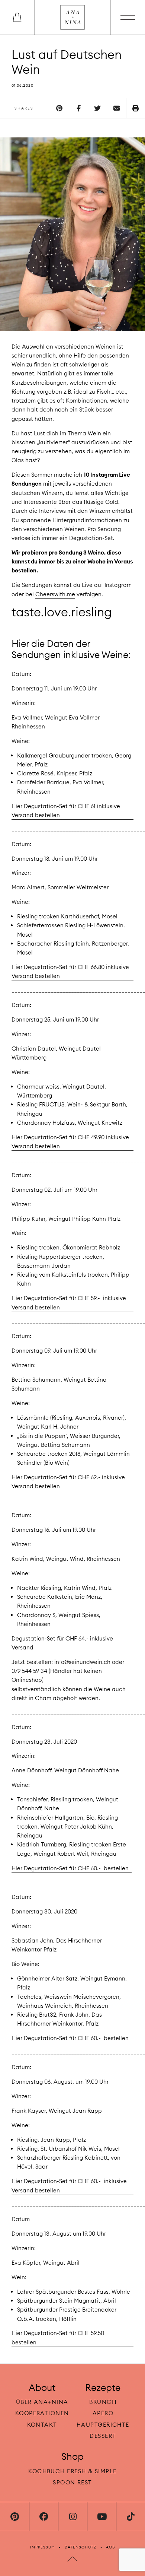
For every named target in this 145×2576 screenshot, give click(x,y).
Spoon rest (72, 2482)
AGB (110, 2547)
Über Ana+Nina (42, 2402)
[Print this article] (136, 108)
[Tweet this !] (97, 108)
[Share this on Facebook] (78, 108)
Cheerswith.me (55, 594)
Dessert (103, 2435)
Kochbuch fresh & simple (72, 2471)
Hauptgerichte (103, 2424)
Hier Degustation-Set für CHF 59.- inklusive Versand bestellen (69, 1303)
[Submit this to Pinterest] (59, 108)
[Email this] (116, 108)
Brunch (103, 2402)
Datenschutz (81, 2547)
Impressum (43, 2547)
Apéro (103, 2413)
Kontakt (42, 2424)
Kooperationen (42, 2413)
